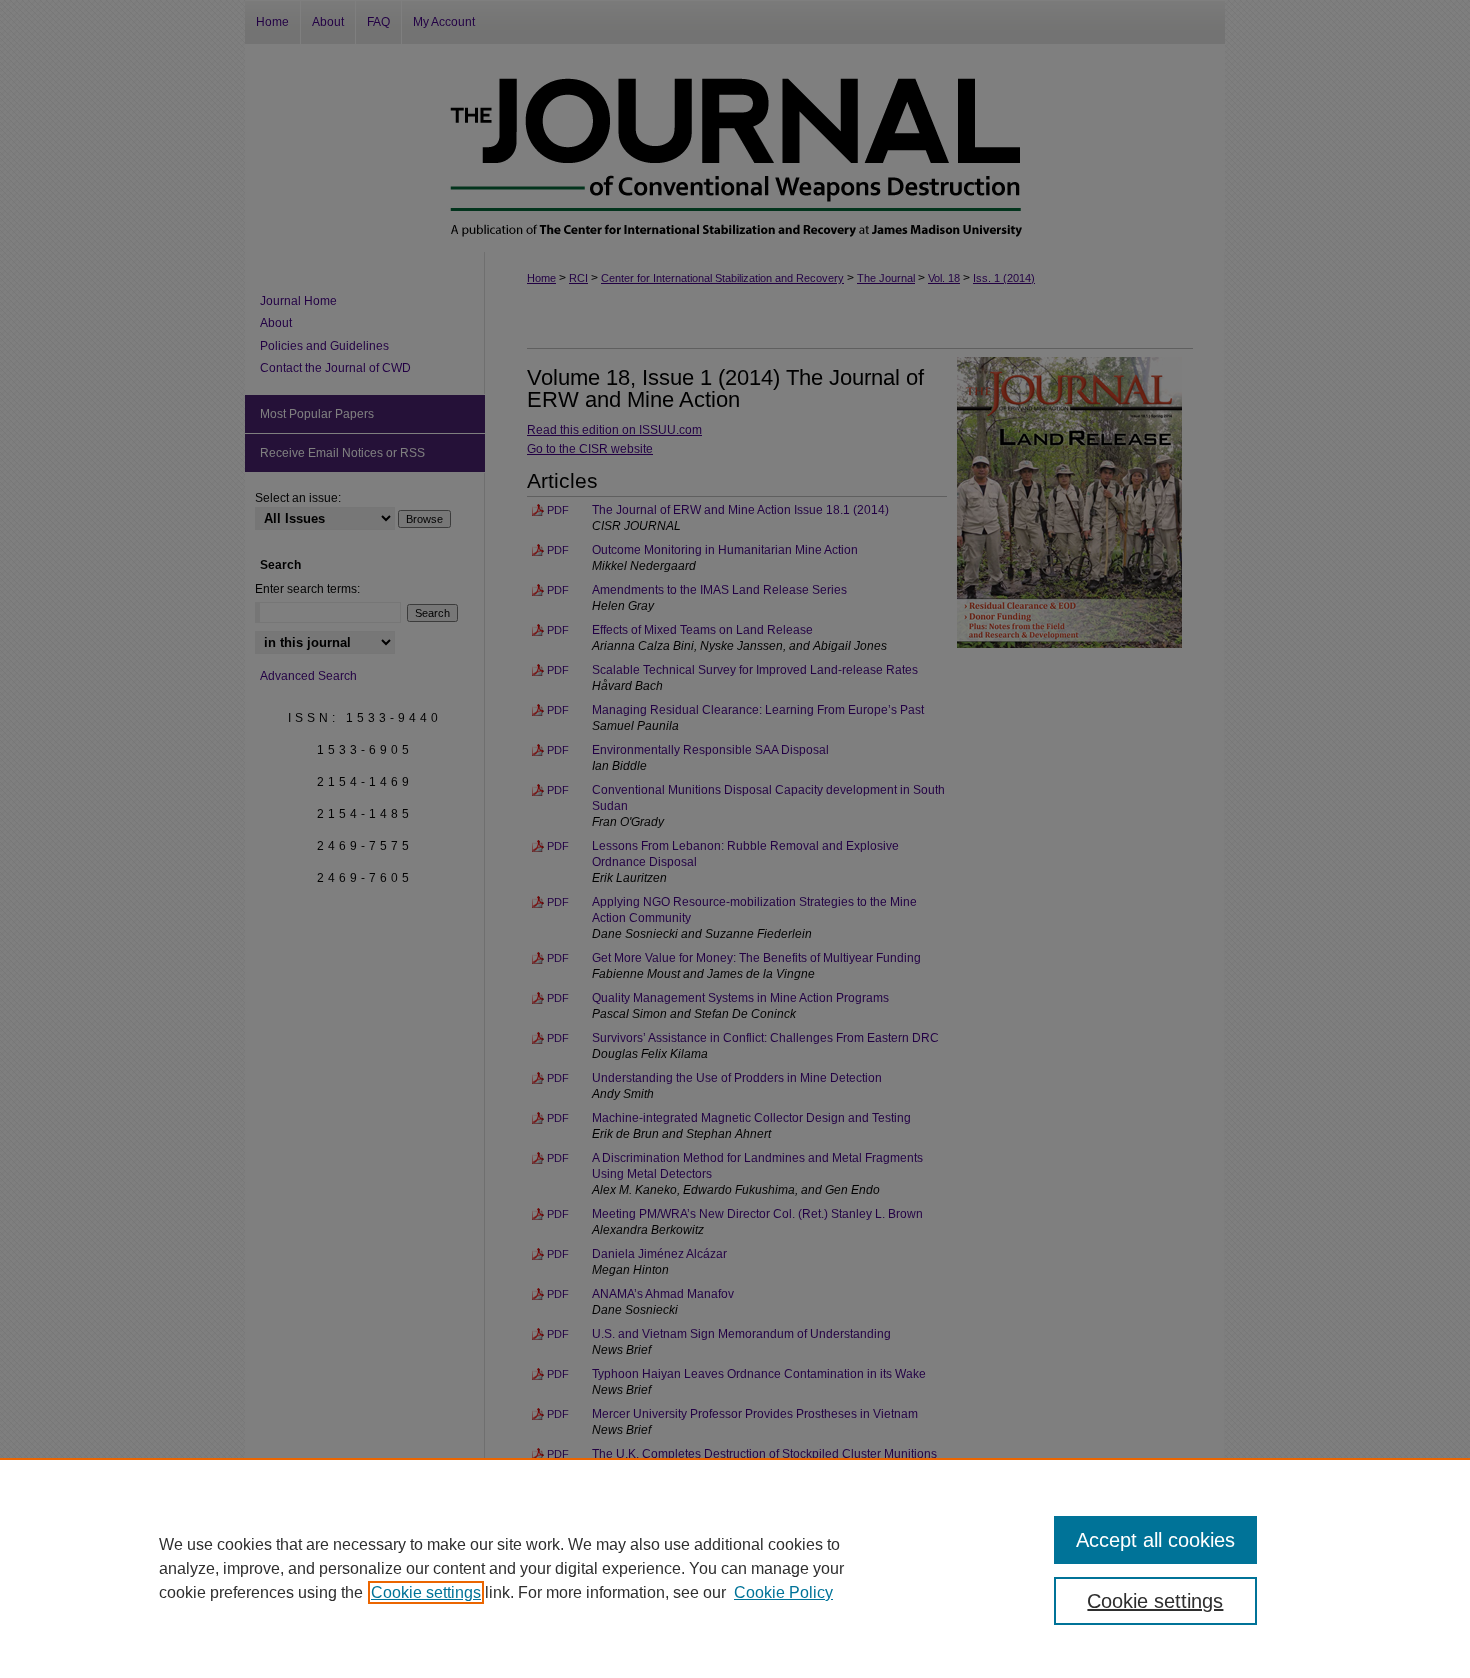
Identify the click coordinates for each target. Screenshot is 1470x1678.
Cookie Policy (783, 1592)
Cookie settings (426, 1592)
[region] (735, 1568)
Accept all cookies (1155, 1540)
